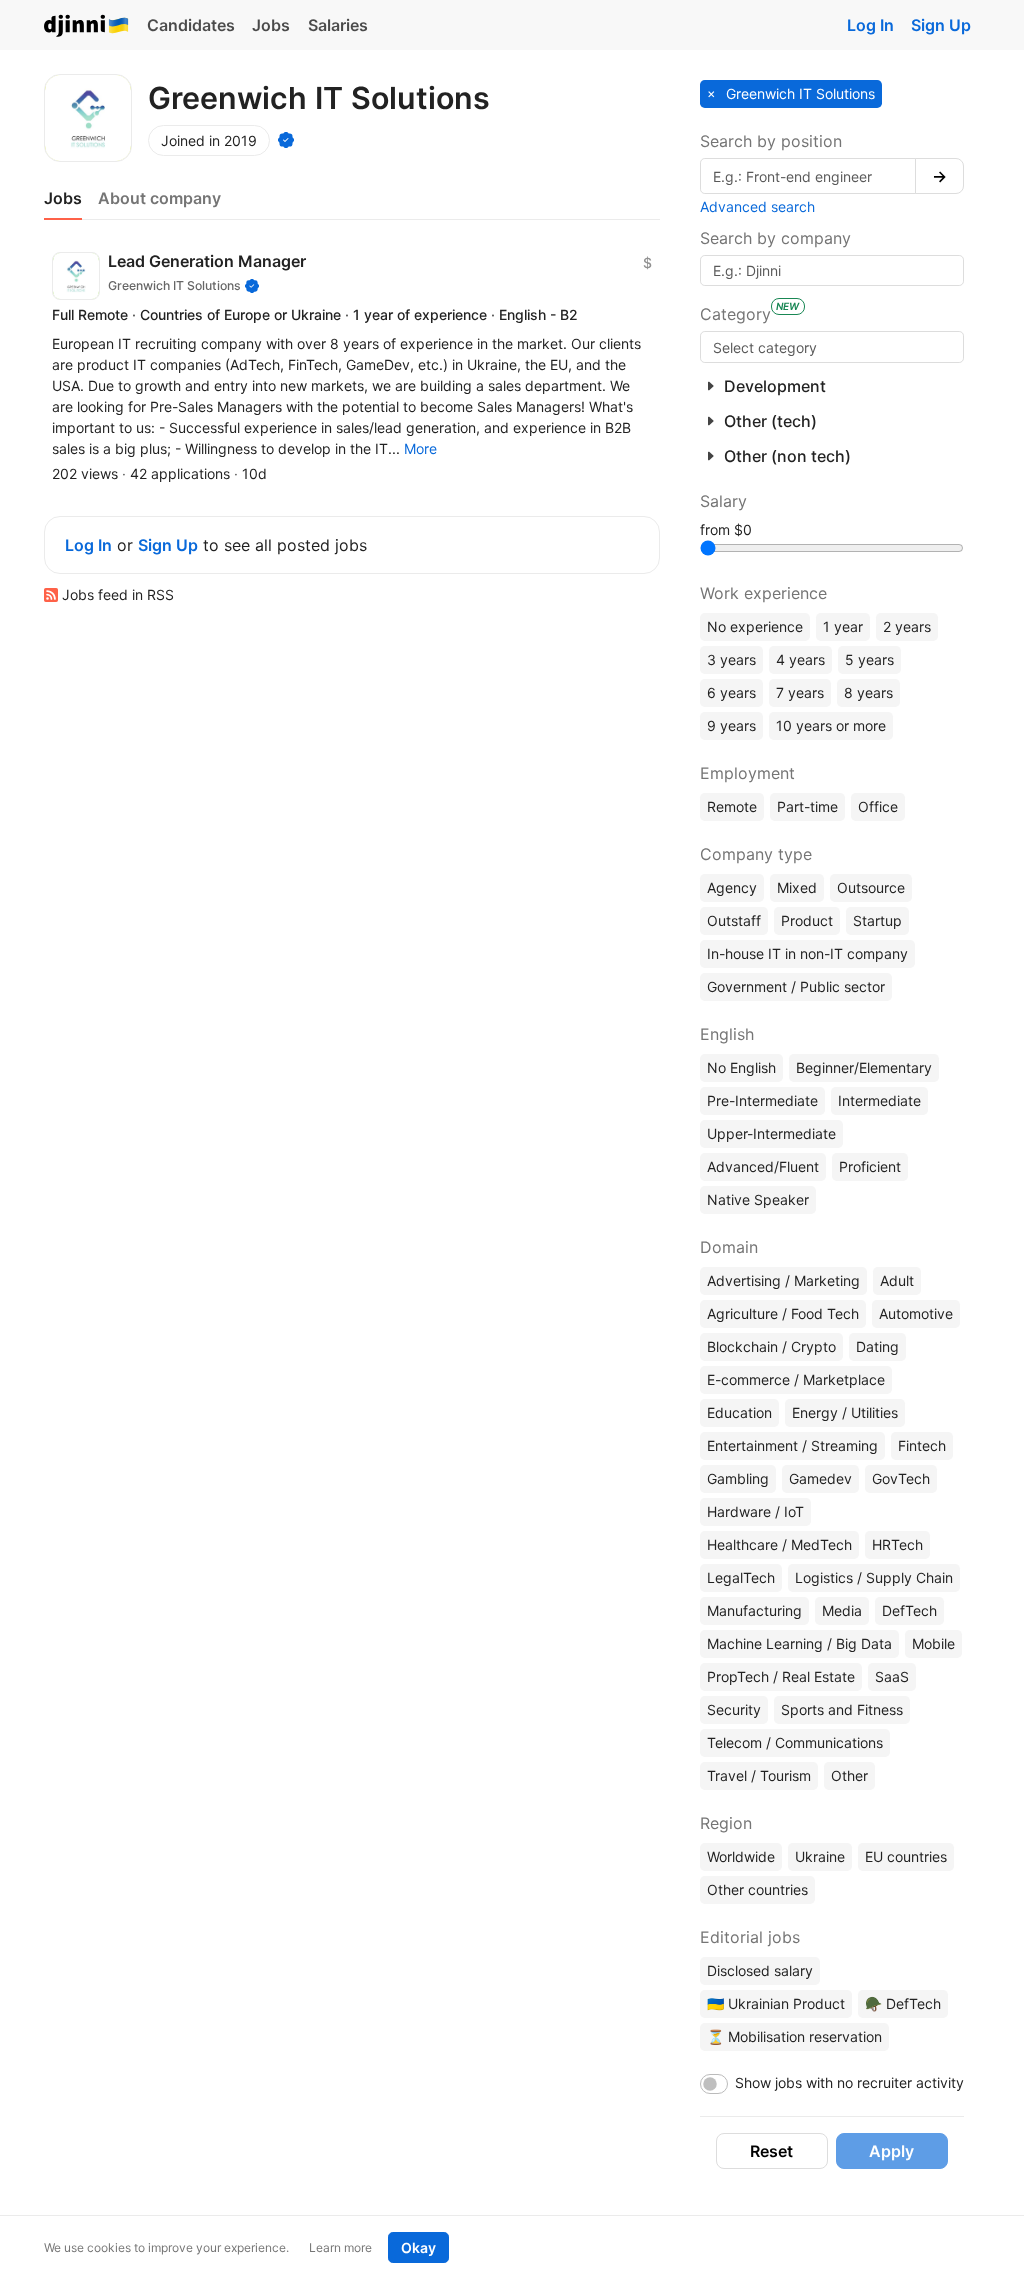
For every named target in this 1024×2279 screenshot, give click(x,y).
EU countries (906, 1856)
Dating (877, 1346)
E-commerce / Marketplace (796, 1379)
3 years (731, 659)
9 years (731, 725)
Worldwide (741, 1856)
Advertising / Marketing (783, 1280)
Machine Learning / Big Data (799, 1643)
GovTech (901, 1478)
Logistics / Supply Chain (874, 1577)
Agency (732, 887)
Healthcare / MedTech (779, 1544)
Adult (897, 1280)
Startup (877, 920)
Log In (870, 25)
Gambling (738, 1478)
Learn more (340, 2247)
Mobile (933, 1643)
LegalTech (741, 1577)
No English (741, 1067)
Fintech (922, 1445)
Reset (771, 2151)
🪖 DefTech (903, 2003)
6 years (731, 692)
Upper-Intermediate (771, 1133)
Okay (418, 2247)
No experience (755, 626)
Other (849, 1775)
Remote (732, 806)
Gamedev (820, 1478)
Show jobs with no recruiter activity (849, 2082)
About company (159, 198)
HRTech (897, 1544)
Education (739, 1412)
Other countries (757, 1889)
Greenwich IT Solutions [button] (798, 93)
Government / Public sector (796, 986)
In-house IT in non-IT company (807, 953)
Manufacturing (754, 1610)
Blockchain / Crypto (771, 1346)
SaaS (892, 1676)
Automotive (916, 1313)
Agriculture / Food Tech (783, 1313)
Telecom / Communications (795, 1742)
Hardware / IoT (755, 1511)
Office (878, 806)
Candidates (191, 25)
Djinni (87, 26)
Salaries (338, 25)
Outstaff (734, 920)
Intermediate (879, 1100)
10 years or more (831, 725)
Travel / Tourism (759, 1775)
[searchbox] (832, 347)
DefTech (909, 1610)
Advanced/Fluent (763, 1166)
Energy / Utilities (845, 1412)
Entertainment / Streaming (792, 1445)
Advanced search (757, 206)
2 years (907, 626)
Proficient (870, 1166)
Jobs (271, 25)
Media (842, 1610)
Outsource (871, 887)
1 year (843, 626)
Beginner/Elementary (864, 1067)
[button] (420, 448)
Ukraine (820, 1856)
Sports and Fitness (842, 1709)
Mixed (797, 887)
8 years (868, 692)
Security (734, 1709)
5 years (869, 659)
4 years (800, 659)
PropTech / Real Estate (781, 1676)
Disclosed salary (760, 1970)
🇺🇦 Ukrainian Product (776, 2003)
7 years (800, 692)
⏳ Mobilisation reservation (794, 2036)
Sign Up (941, 25)
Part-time (807, 806)
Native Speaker (758, 1199)
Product (807, 920)
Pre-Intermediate (762, 1100)
